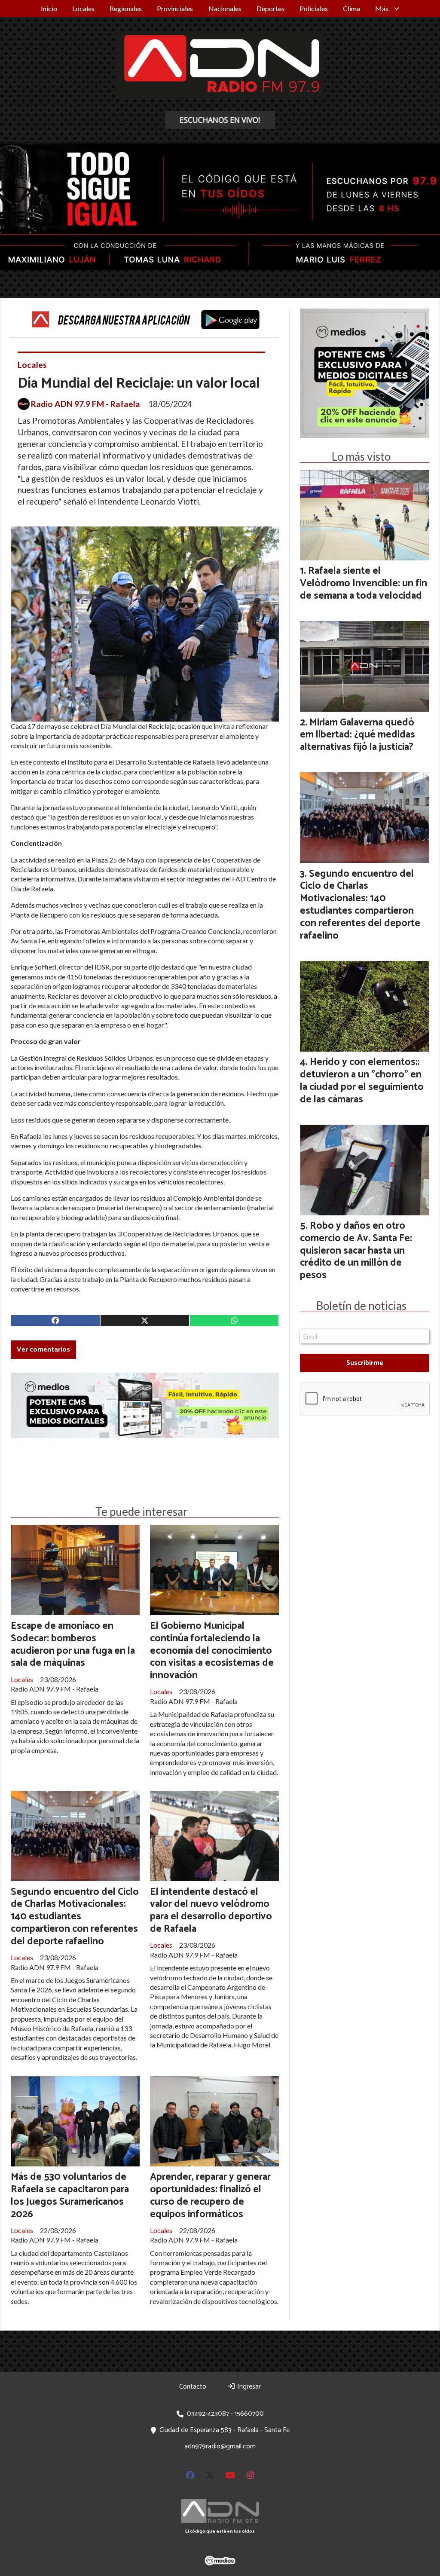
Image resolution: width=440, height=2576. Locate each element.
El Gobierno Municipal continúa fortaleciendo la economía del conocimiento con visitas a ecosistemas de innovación (212, 1651)
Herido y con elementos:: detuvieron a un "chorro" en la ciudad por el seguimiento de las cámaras (362, 1081)
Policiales (314, 8)
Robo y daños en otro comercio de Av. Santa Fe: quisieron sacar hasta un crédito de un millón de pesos (356, 1251)
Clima (351, 8)
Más (382, 8)
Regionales (126, 8)
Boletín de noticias (361, 1306)
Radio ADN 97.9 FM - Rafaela (86, 404)
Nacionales (225, 8)
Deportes (270, 8)
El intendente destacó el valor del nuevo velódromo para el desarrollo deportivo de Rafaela (211, 1911)
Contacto (193, 2387)
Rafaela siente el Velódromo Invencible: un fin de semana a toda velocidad (364, 583)
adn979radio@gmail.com (220, 2446)
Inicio (49, 8)
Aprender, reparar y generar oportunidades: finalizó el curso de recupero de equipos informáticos (210, 2195)
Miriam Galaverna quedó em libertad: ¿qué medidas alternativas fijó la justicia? (357, 735)
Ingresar (248, 2387)
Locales (83, 8)
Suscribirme (365, 1363)
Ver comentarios (43, 1350)
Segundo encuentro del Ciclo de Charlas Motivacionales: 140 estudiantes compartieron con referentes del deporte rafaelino (75, 1917)
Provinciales (175, 8)
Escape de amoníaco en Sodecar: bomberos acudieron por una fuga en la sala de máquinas (73, 1644)
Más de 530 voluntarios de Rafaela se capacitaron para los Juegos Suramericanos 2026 (70, 2195)
